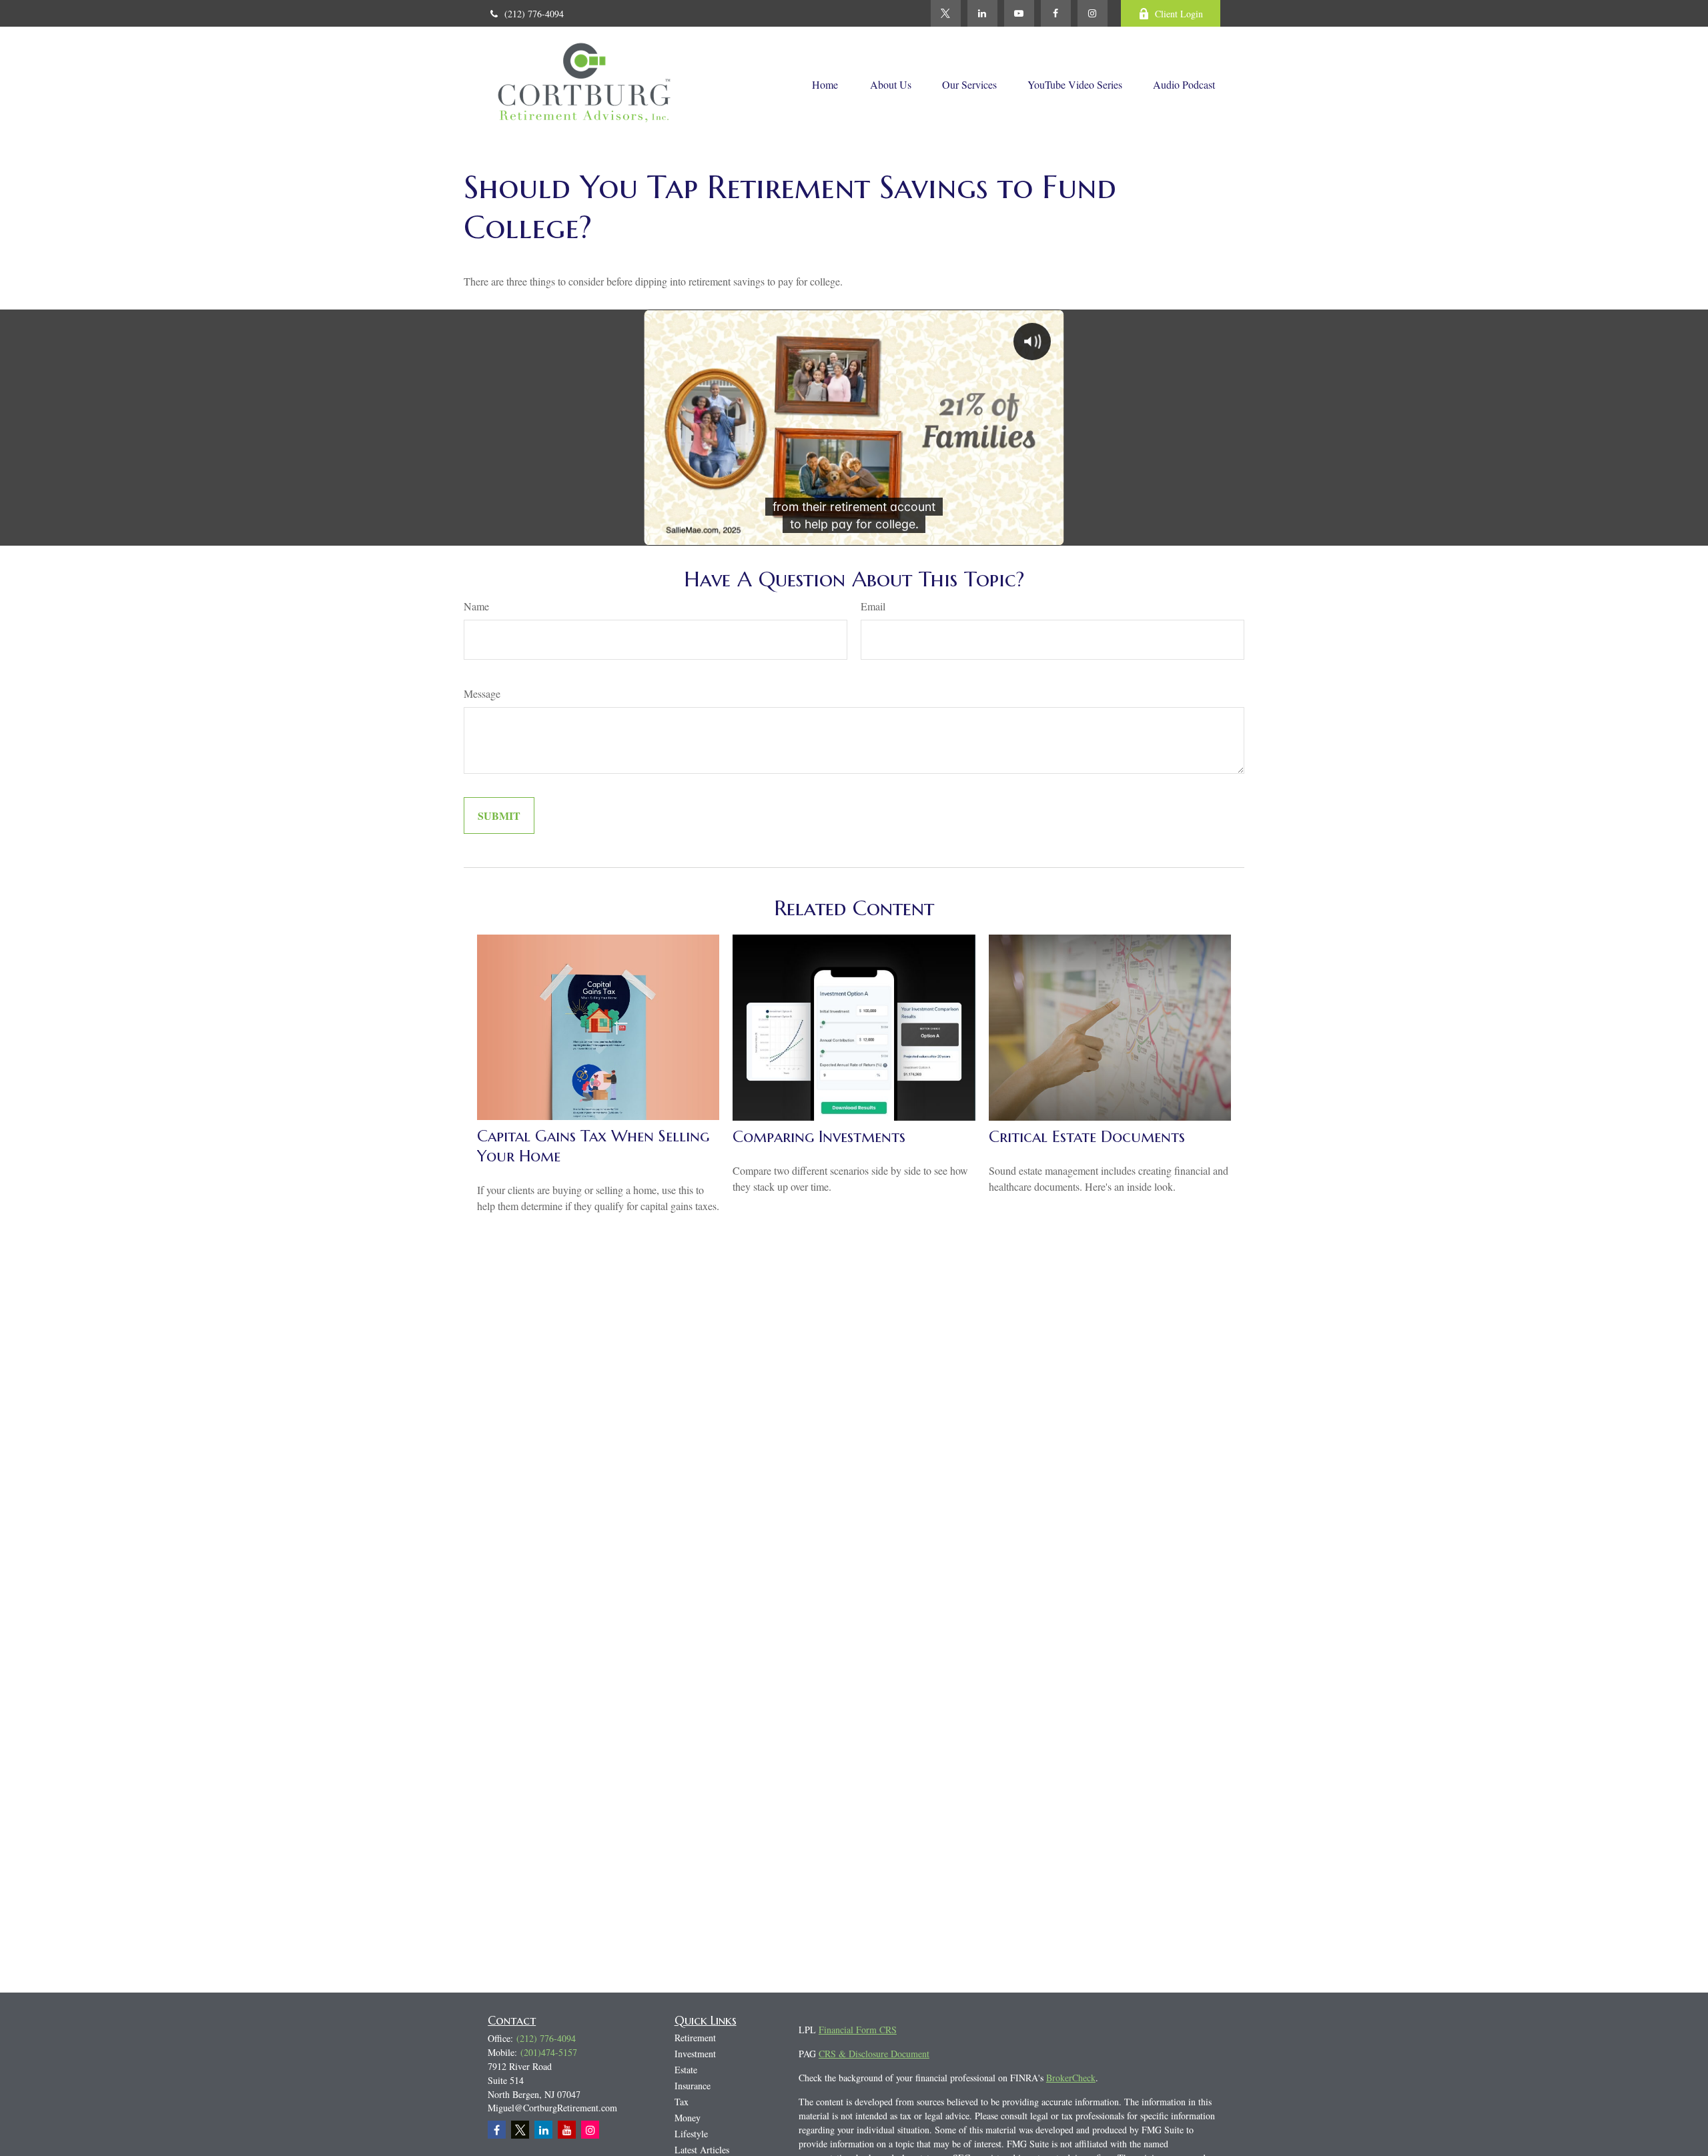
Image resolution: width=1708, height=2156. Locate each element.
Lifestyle (691, 2134)
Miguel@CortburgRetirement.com (552, 2108)
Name (476, 606)
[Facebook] (1056, 13)
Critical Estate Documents (1087, 1137)
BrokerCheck (1071, 2078)
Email (873, 606)
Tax (682, 2102)
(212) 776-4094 (534, 14)
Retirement (695, 2038)
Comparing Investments (819, 1137)
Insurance (693, 2086)
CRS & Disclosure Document (874, 2054)
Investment (695, 2054)
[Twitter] (946, 13)
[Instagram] (590, 2130)
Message (482, 693)
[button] (825, 83)
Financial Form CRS (858, 2030)
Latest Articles (702, 2150)
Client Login (1179, 14)
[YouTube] (1019, 13)
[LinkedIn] (982, 13)
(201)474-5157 (549, 2052)
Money (688, 2118)
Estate (686, 2070)
